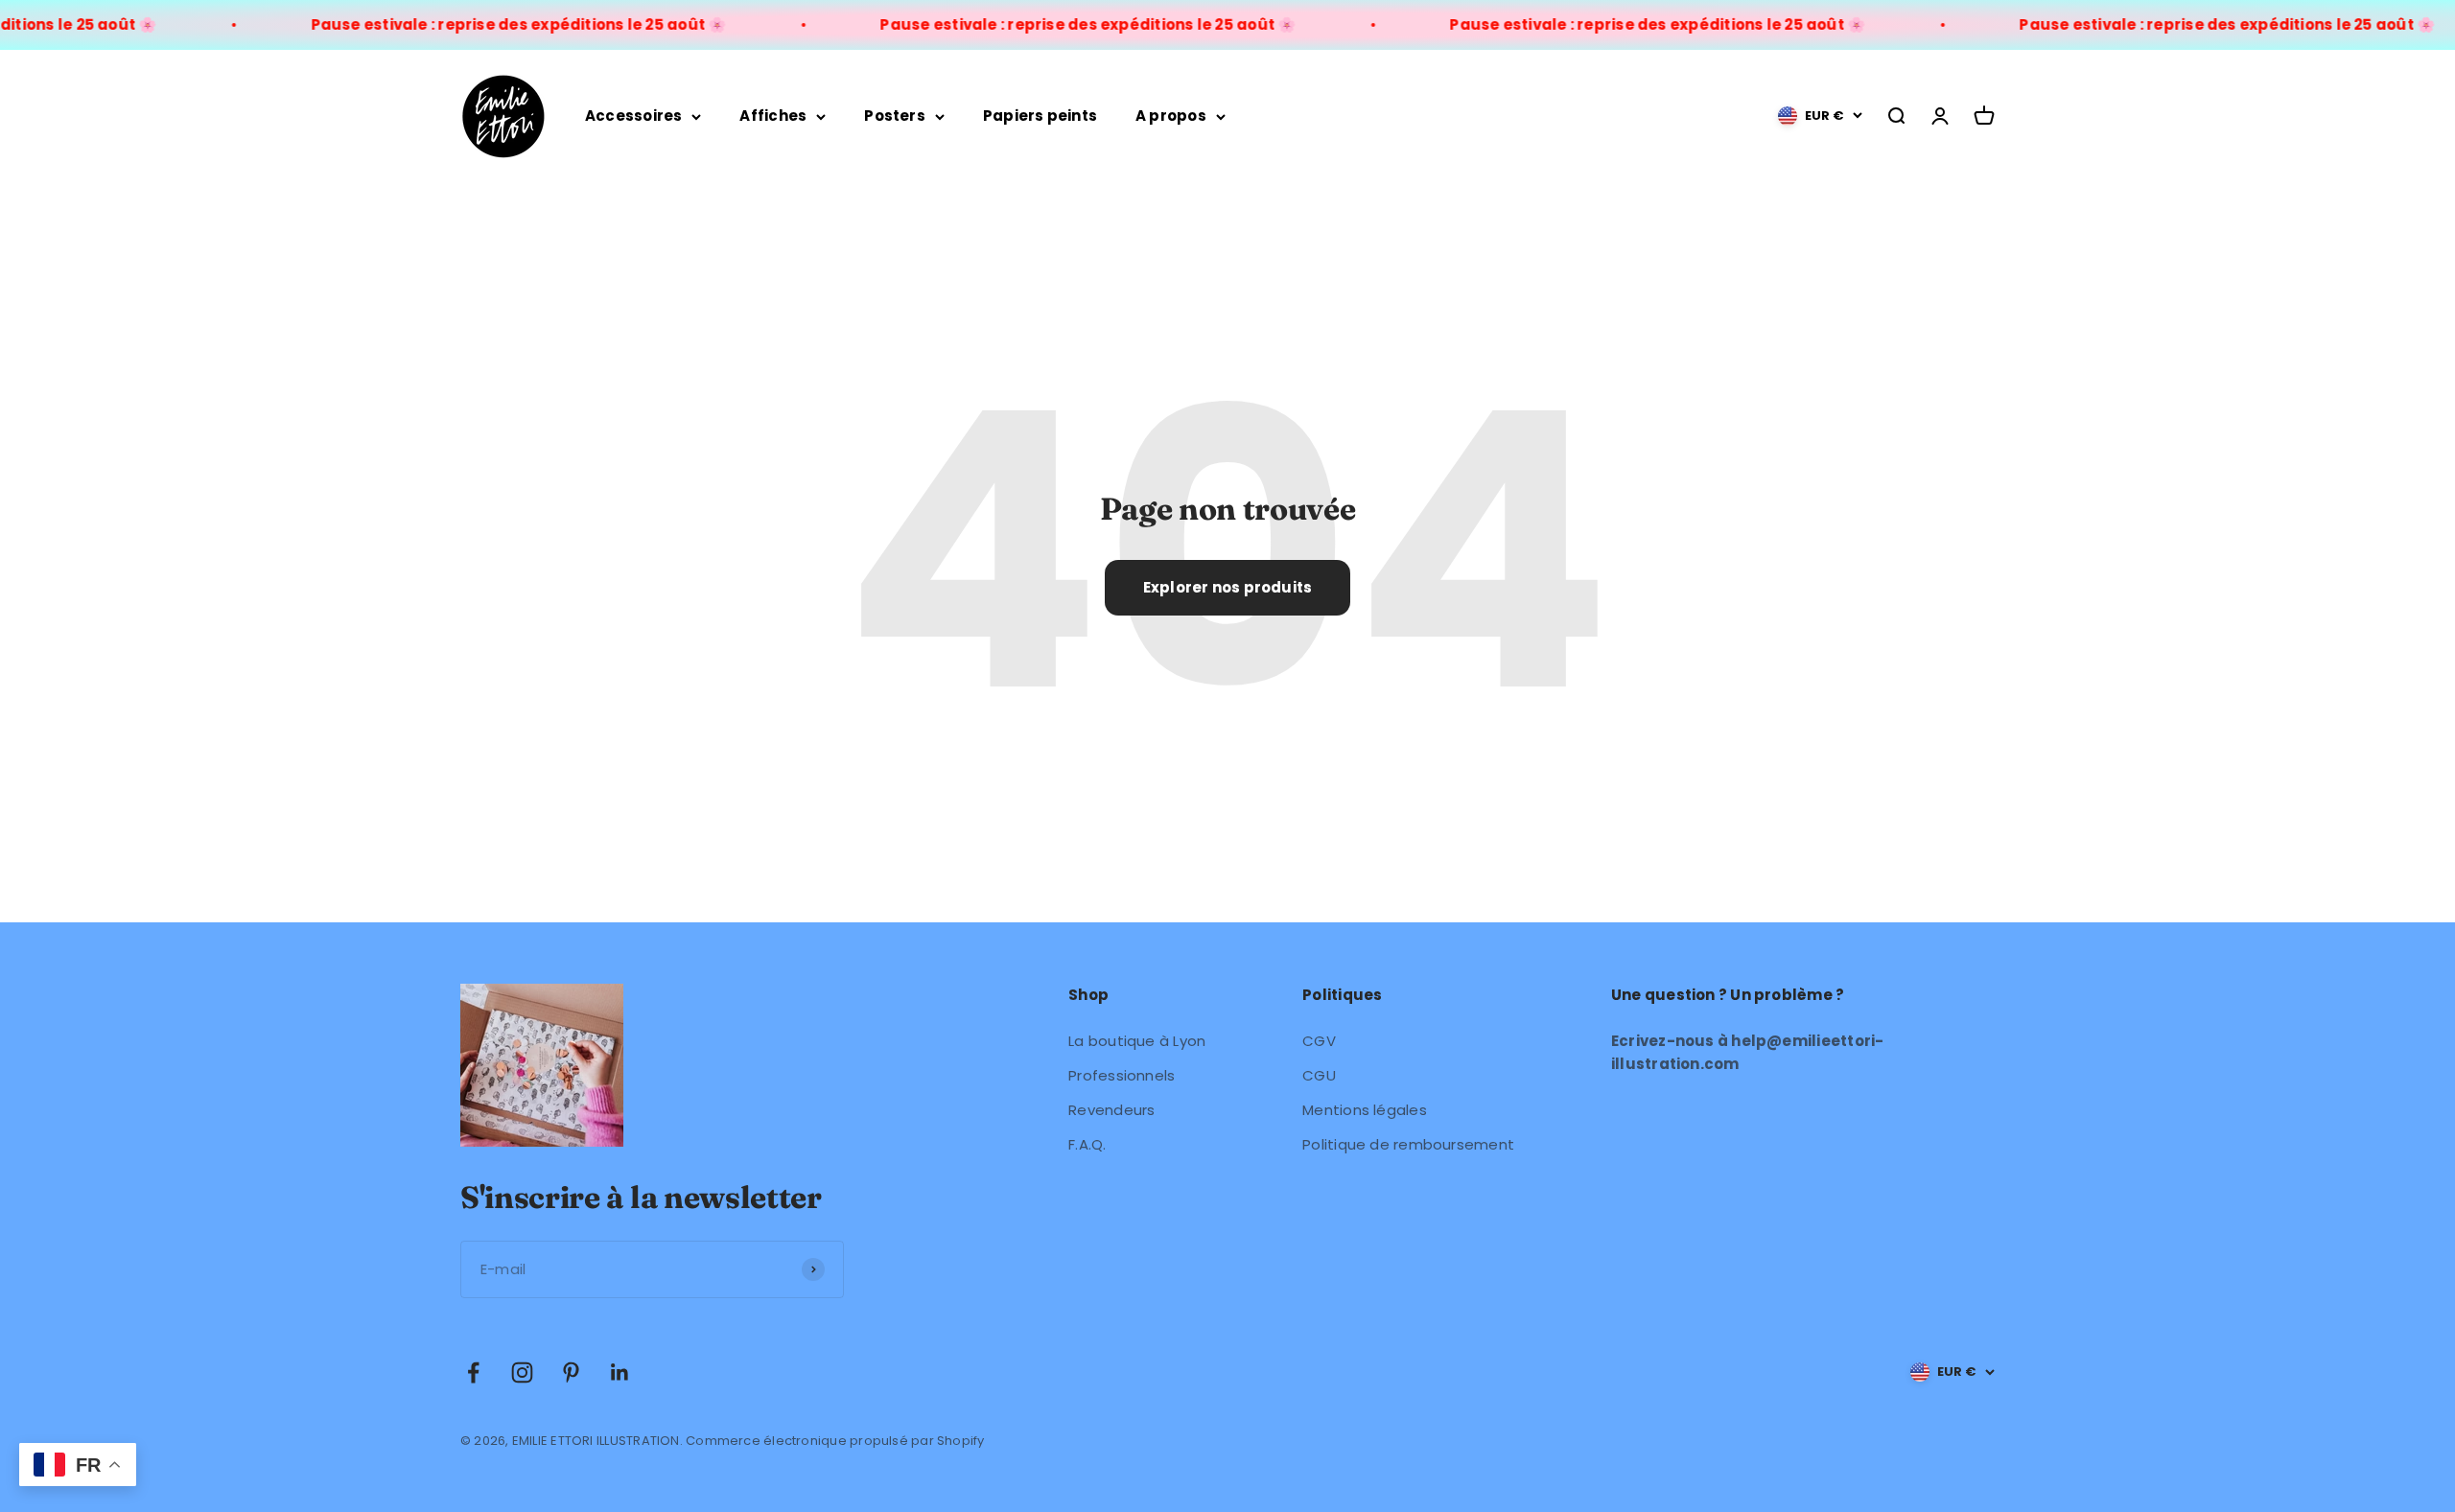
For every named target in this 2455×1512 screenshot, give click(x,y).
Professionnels (1122, 1075)
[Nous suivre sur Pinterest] (571, 1372)
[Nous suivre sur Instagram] (522, 1372)
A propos (1171, 116)
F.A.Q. (1087, 1144)
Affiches (773, 116)
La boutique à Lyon (1137, 1041)
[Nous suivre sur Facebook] (473, 1372)
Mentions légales (1365, 1110)
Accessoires (633, 116)
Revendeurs (1111, 1110)
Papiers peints (1040, 116)
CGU (1319, 1075)
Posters (895, 116)
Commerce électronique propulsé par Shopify (835, 1441)
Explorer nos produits (1228, 587)
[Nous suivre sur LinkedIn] (620, 1372)
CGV (1319, 1041)
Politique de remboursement (1408, 1144)
